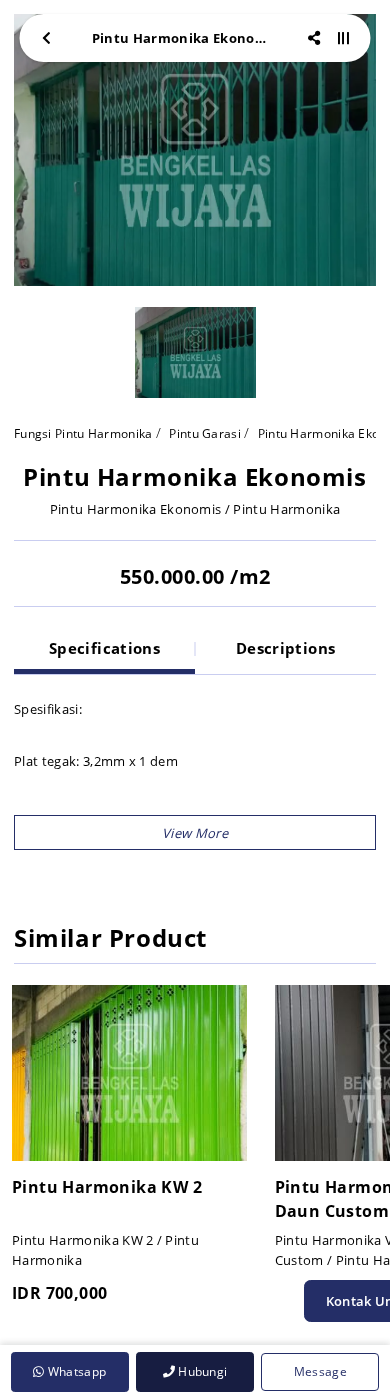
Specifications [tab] (104, 648)
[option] (195, 150)
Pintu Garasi (205, 433)
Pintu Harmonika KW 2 (107, 1187)
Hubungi (201, 1371)
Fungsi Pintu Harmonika (83, 433)
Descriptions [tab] (286, 648)
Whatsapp (75, 1371)
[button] (195, 832)
